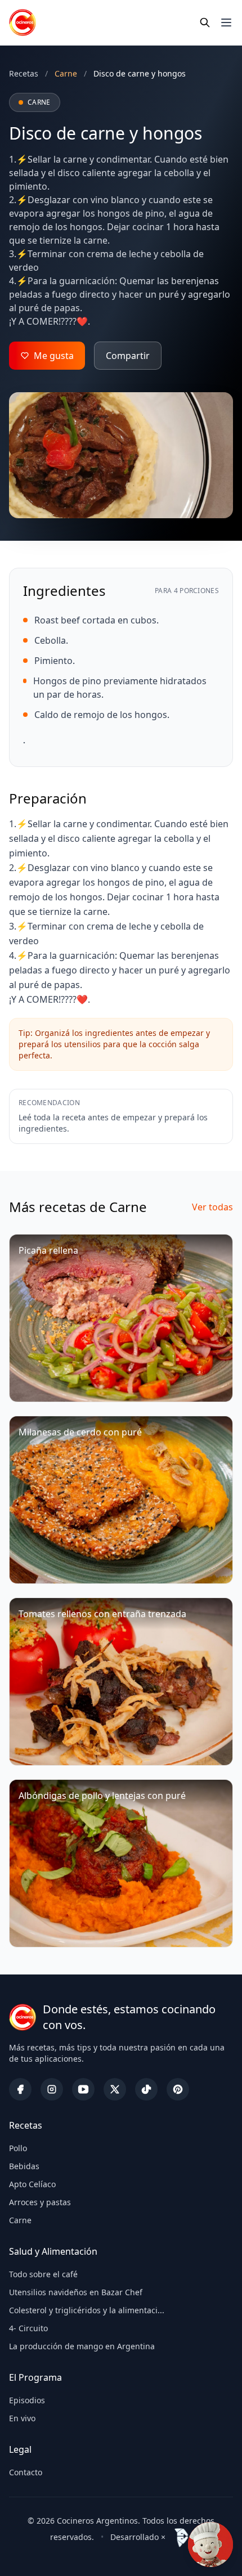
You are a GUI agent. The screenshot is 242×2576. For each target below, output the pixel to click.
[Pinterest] (178, 2089)
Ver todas (212, 1207)
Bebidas (24, 2166)
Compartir (128, 356)
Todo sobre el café (43, 2274)
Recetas (24, 73)
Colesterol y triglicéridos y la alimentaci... (87, 2310)
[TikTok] (146, 2089)
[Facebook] (20, 2089)
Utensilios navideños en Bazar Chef (76, 2292)
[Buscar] (205, 23)
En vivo (22, 2418)
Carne (20, 2220)
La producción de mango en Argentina (82, 2346)
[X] (115, 2089)
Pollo (18, 2148)
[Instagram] (52, 2089)
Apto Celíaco (32, 2184)
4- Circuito (28, 2328)
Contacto (26, 2472)
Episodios (27, 2400)
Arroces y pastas (40, 2202)
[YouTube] (83, 2089)
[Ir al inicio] (23, 23)
